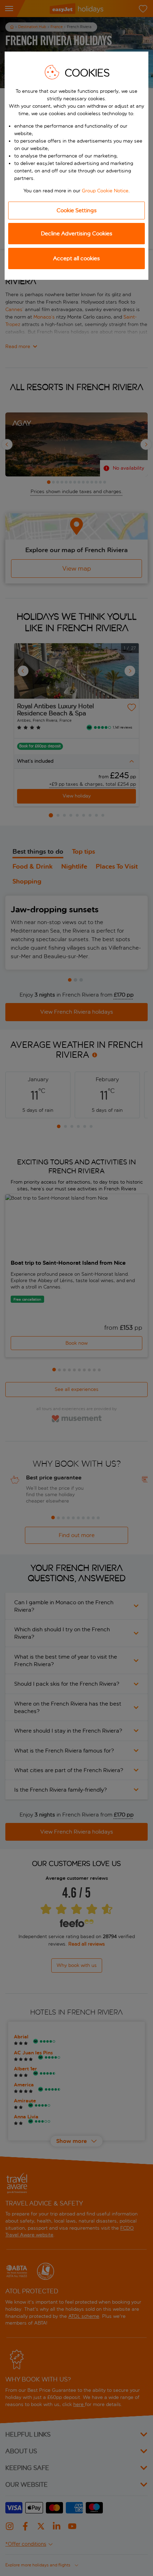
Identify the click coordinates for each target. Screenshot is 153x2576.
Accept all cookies (76, 258)
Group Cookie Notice (105, 191)
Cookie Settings (77, 210)
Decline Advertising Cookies (77, 233)
